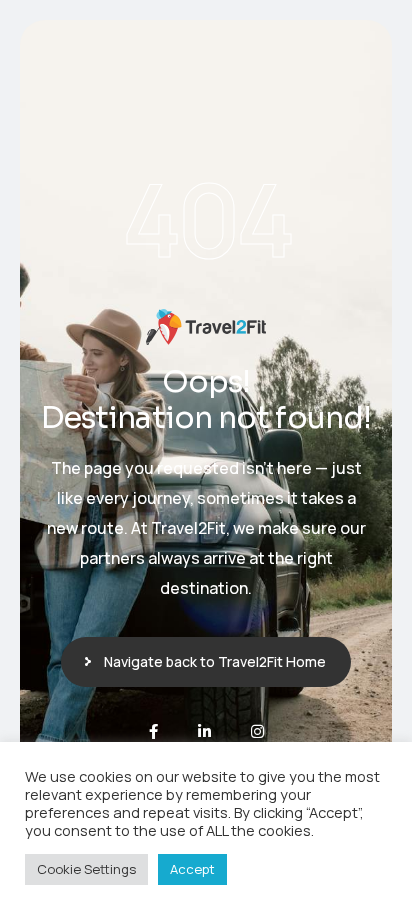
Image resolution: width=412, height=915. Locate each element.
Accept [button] (192, 869)
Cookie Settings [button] (86, 869)
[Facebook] (153, 731)
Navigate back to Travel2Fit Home (215, 661)
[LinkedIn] (204, 731)
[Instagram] (257, 731)
